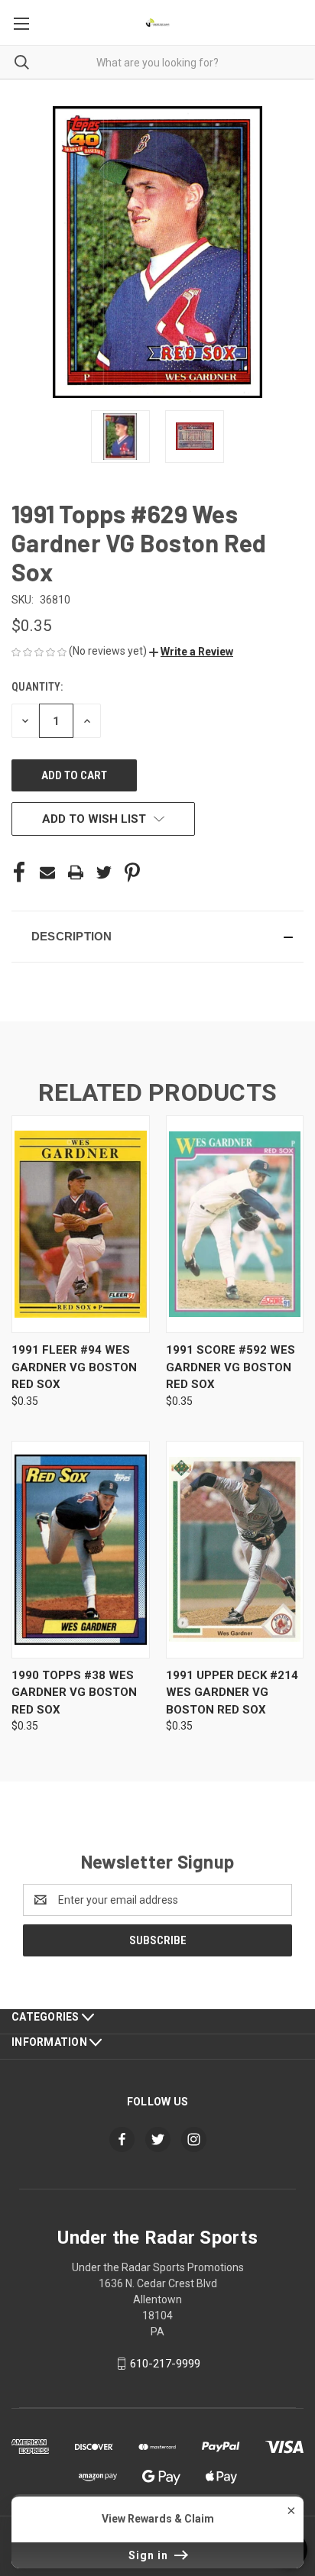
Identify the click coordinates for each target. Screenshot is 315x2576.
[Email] (47, 872)
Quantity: (37, 687)
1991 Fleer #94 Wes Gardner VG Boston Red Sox (74, 1367)
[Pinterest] (132, 872)
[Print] (76, 872)
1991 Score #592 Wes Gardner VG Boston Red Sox (231, 1367)
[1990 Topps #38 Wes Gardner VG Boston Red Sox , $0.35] (81, 1550)
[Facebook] (19, 872)
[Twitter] (104, 872)
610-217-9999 (165, 2364)
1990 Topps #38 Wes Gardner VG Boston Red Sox (74, 1693)
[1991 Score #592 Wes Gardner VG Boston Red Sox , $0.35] (235, 1224)
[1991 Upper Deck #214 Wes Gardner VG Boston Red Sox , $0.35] (235, 1550)
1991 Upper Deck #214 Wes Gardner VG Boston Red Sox (232, 1693)
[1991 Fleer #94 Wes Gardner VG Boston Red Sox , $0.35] (81, 1224)
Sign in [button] (150, 2555)
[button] (191, 652)
